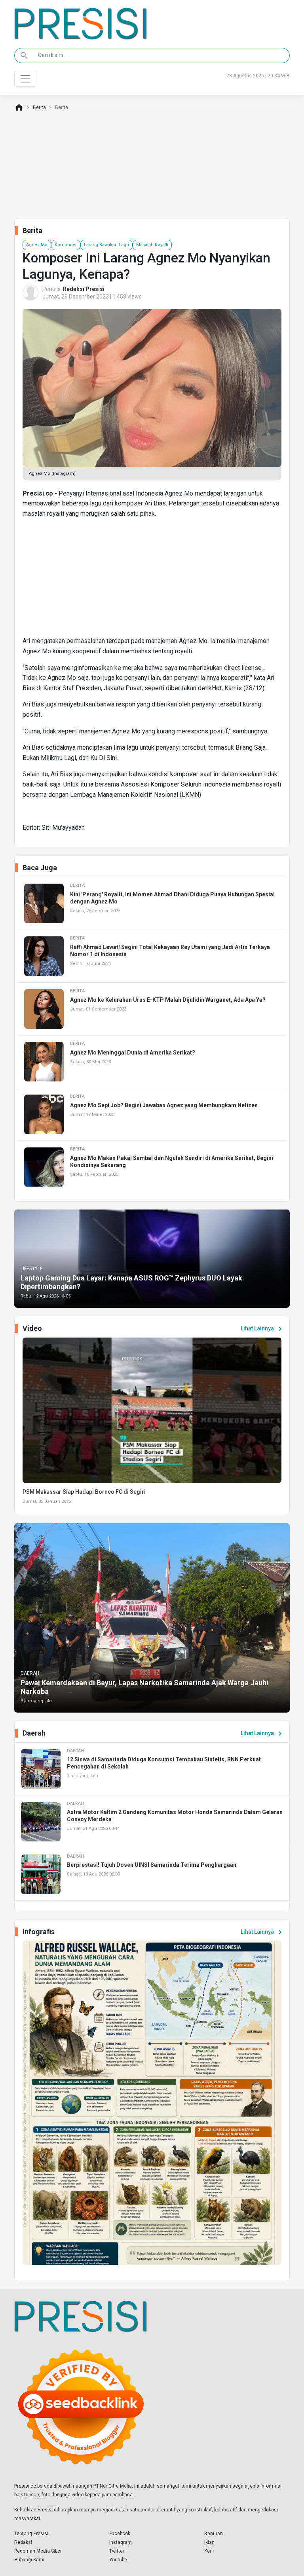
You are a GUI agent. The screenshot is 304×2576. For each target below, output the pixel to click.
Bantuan (214, 2534)
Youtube (118, 2560)
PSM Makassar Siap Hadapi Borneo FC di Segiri (84, 1492)
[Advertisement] (152, 580)
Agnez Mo (37, 245)
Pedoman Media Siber (38, 2551)
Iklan (209, 2542)
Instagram (121, 2542)
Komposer (66, 245)
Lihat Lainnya (263, 1329)
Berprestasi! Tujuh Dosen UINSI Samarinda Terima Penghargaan (152, 1865)
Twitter (117, 2551)
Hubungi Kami (29, 2560)
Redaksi (23, 2542)
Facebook (120, 2534)
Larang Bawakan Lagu (106, 245)
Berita (39, 107)
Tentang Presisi (31, 2534)
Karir (209, 2551)
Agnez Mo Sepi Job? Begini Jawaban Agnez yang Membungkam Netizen (164, 1105)
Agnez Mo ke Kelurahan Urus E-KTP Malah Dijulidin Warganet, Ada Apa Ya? (168, 1000)
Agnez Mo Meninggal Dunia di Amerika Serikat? (133, 1053)
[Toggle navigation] (25, 79)
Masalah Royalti (152, 245)
